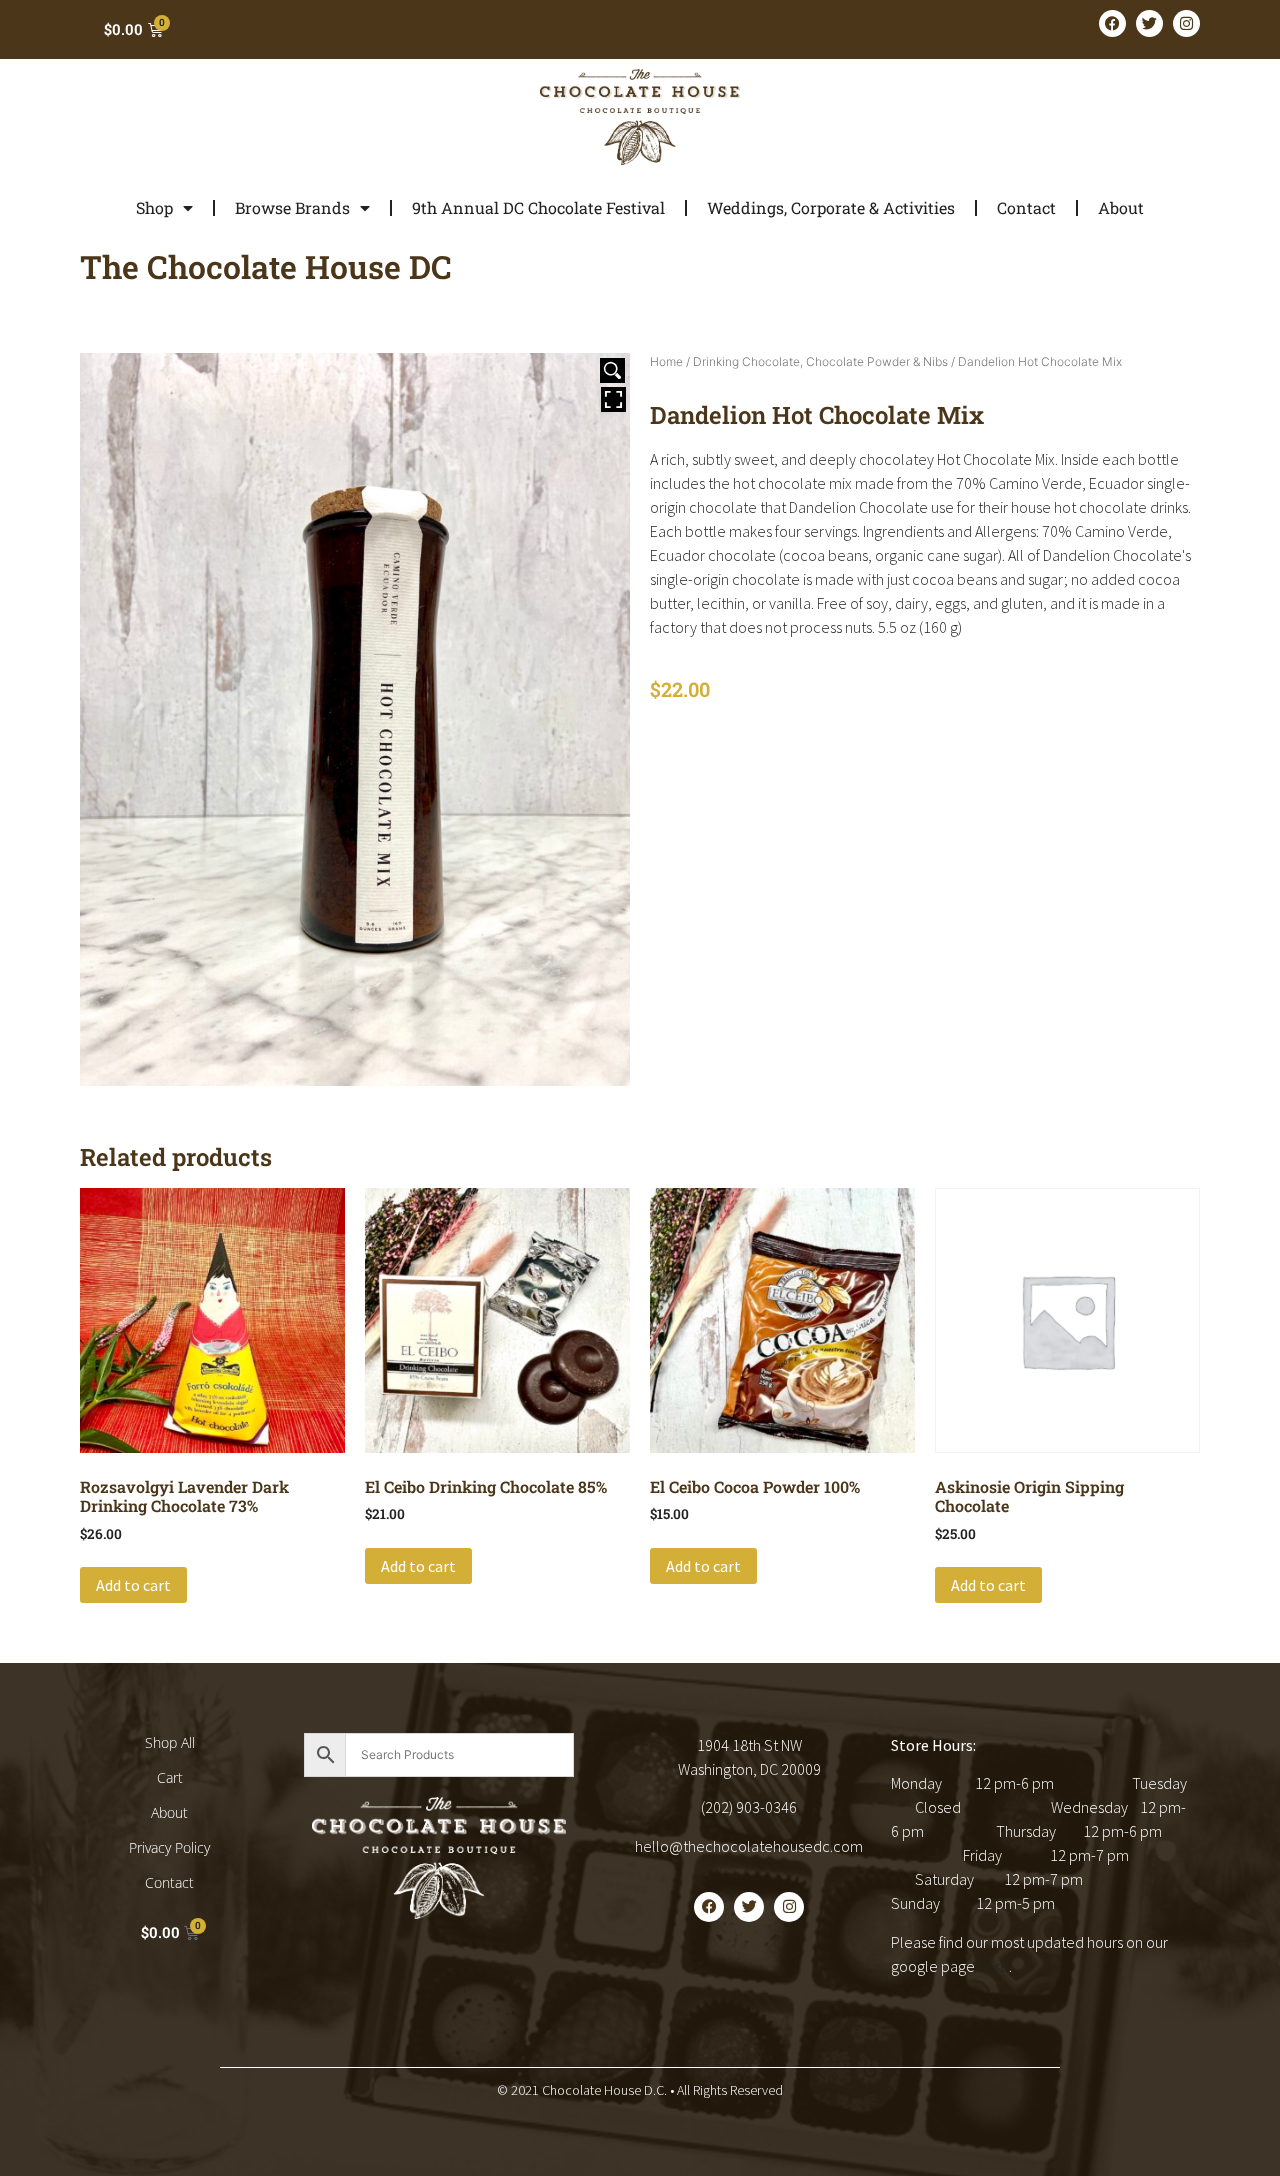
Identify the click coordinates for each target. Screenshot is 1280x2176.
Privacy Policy (169, 1847)
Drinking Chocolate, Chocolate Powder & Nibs (820, 361)
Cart (170, 1777)
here (993, 1966)
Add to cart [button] (133, 1585)
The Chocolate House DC (266, 266)
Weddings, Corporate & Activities (831, 207)
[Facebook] (1112, 23)
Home (666, 361)
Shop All (170, 1742)
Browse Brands (292, 207)
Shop (154, 207)
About (1121, 207)
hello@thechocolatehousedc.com (749, 1846)
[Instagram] (1186, 23)
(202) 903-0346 (749, 1807)
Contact (1026, 207)
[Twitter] (1149, 23)
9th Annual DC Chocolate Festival (538, 207)
